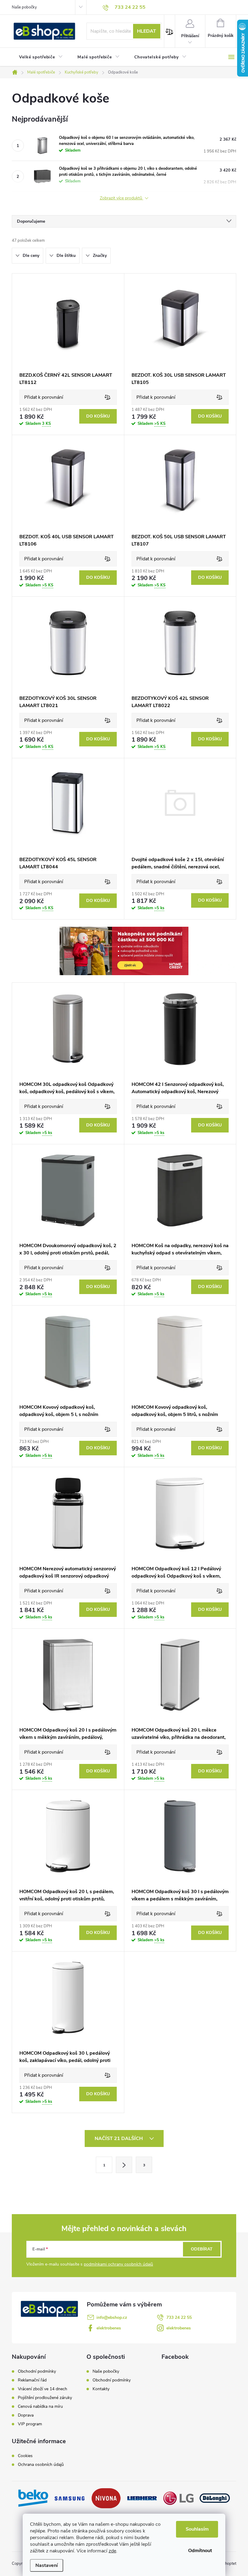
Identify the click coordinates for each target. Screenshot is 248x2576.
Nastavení (47, 2565)
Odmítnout (200, 2551)
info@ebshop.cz (112, 2317)
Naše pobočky (24, 7)
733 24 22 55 (179, 2317)
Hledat (147, 31)
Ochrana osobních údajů (41, 2465)
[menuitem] (41, 57)
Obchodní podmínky (37, 2371)
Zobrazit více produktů (122, 198)
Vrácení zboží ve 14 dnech (42, 2389)
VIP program (30, 2424)
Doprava (26, 2415)
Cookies (25, 2456)
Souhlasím (197, 2529)
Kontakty (101, 2389)
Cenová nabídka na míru (40, 2407)
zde (112, 2551)
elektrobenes (109, 2328)
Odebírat (202, 2249)
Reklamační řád (32, 2380)
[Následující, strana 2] (124, 2165)
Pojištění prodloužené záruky (45, 2398)
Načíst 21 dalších (119, 2138)
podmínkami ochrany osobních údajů (118, 2264)
